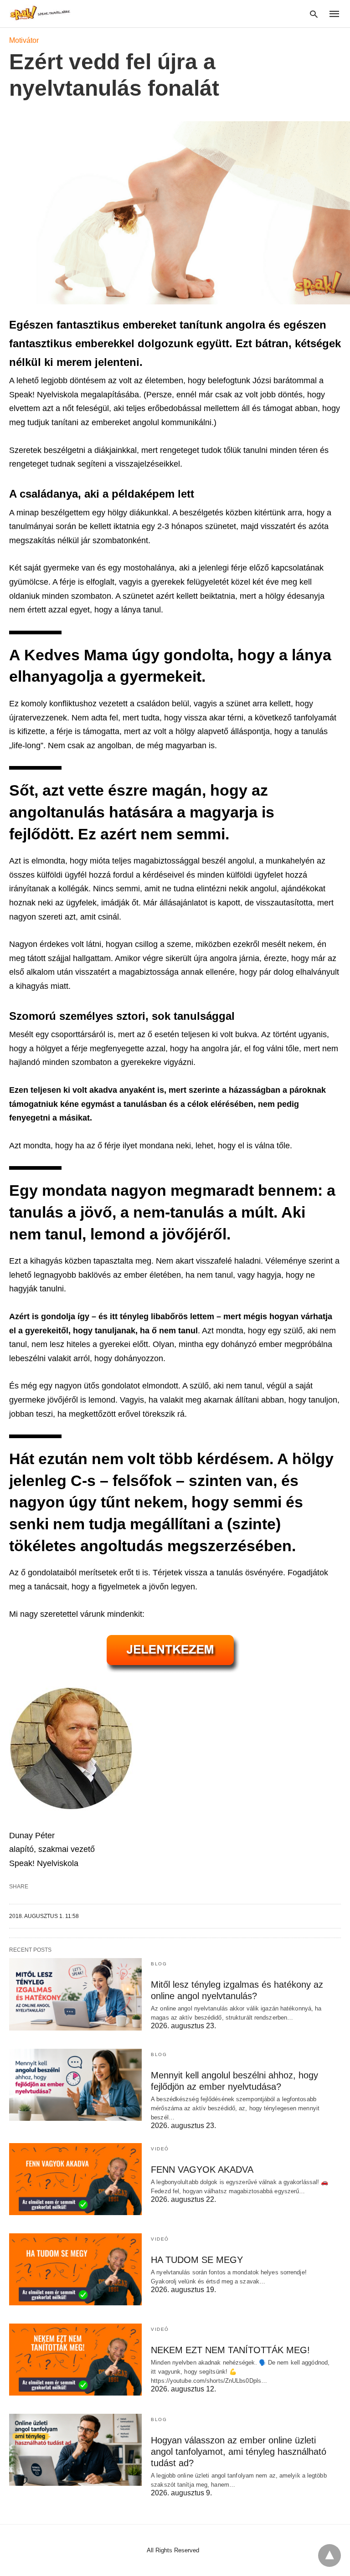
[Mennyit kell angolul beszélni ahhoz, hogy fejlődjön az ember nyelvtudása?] (75, 2085)
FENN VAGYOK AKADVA (202, 2170)
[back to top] (329, 2555)
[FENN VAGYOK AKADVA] (75, 2179)
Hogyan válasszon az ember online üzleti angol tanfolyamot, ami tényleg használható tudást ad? (239, 2452)
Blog (159, 1964)
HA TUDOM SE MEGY (197, 2260)
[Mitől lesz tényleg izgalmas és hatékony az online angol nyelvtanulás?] (75, 1994)
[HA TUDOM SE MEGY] (75, 2269)
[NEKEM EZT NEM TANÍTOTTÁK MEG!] (75, 2360)
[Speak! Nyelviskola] (41, 13)
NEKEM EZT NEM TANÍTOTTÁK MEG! (230, 2350)
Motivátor (24, 40)
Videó (160, 2149)
